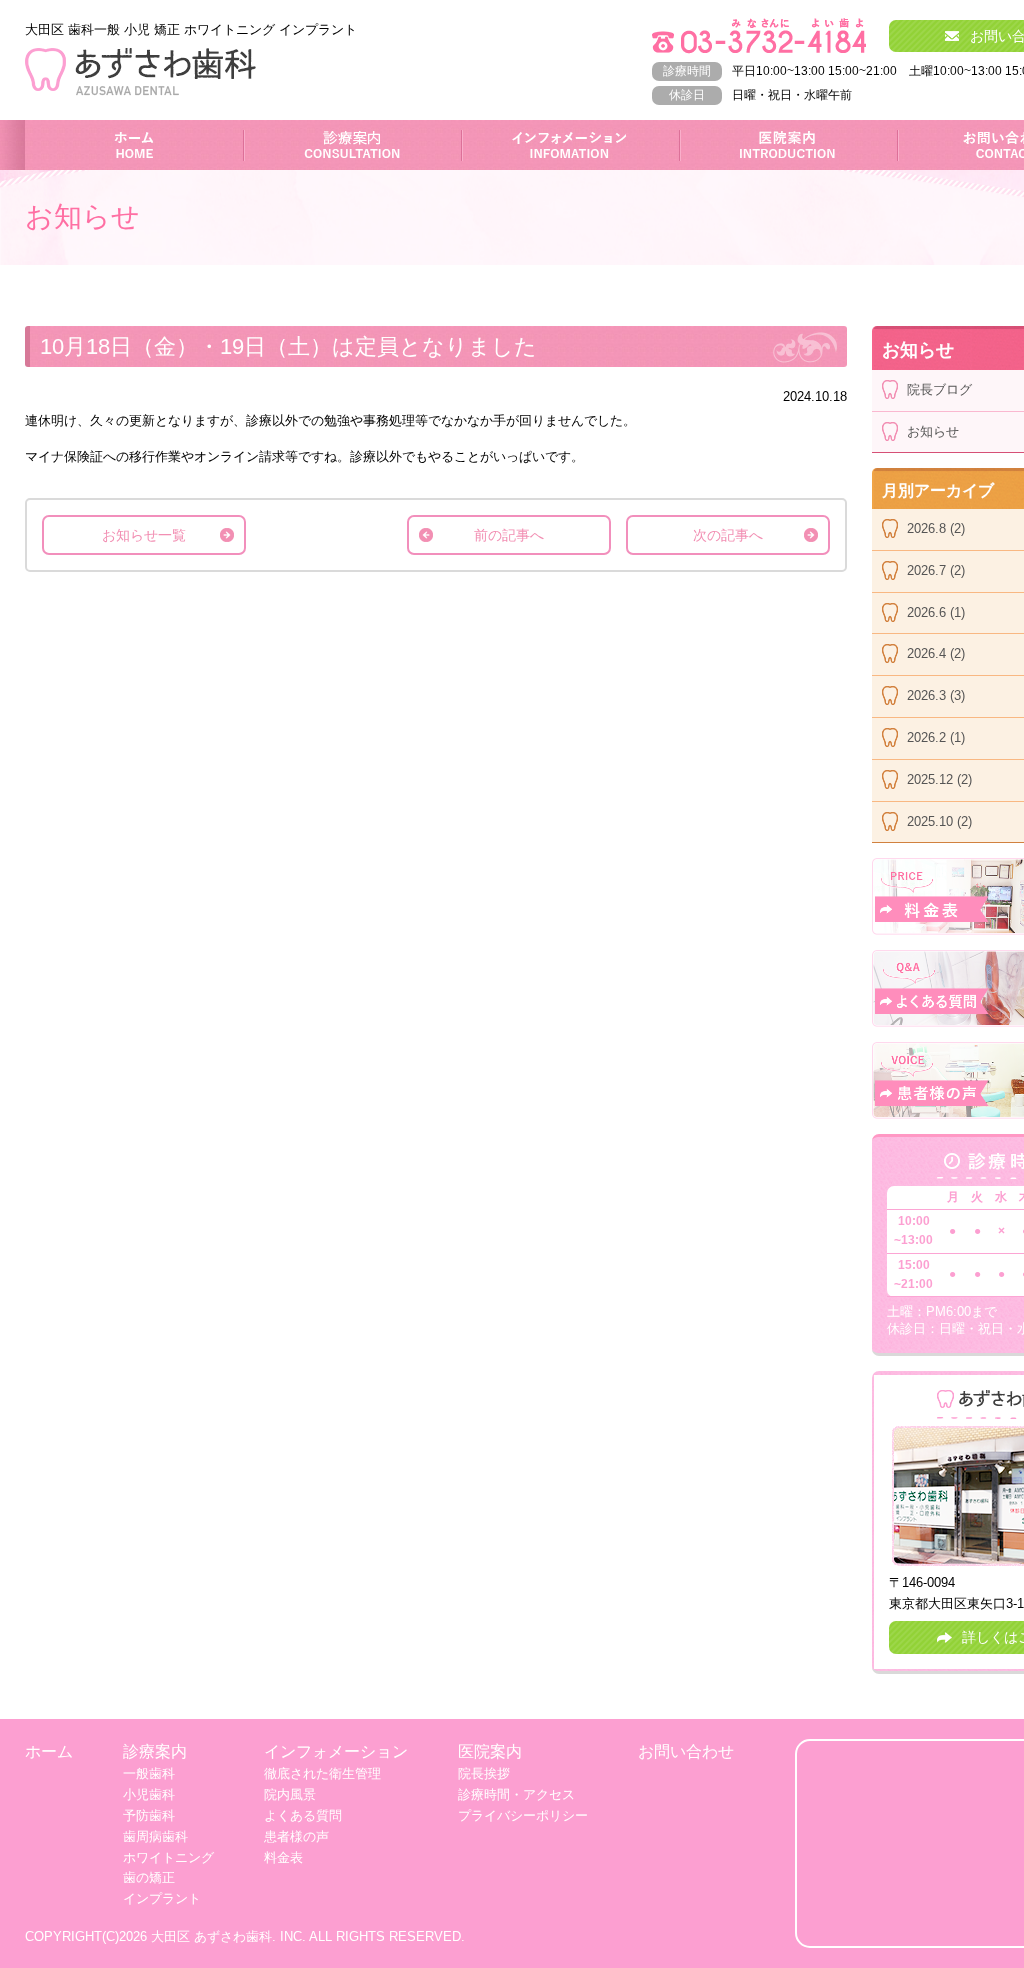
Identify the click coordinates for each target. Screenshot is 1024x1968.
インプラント (162, 1898)
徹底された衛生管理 (322, 1773)
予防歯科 (149, 1815)
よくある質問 (303, 1815)
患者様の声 (296, 1836)
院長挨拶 (484, 1773)
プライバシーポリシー (523, 1815)
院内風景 (290, 1794)
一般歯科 (149, 1773)
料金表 (283, 1857)
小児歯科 (149, 1794)
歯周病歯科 (155, 1836)
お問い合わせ (686, 1751)
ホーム (134, 129)
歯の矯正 (149, 1877)
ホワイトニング (168, 1857)
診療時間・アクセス (516, 1794)
